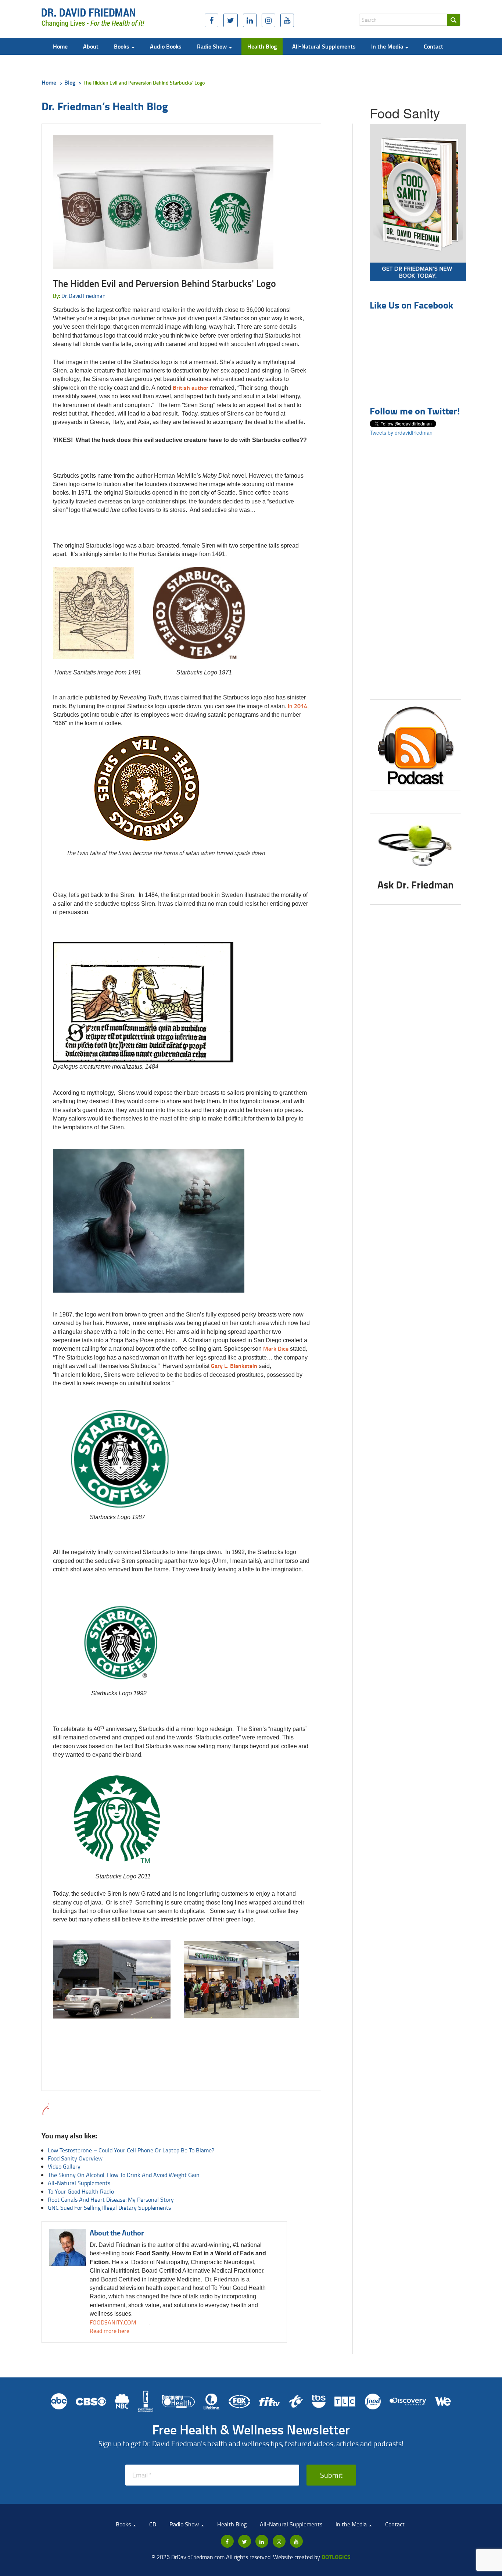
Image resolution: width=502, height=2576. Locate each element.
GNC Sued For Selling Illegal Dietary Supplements (109, 2208)
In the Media (388, 46)
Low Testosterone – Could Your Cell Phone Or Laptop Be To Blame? (131, 2150)
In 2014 (297, 706)
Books (122, 46)
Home (60, 46)
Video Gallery (64, 2166)
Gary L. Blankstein (234, 1366)
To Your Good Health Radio (81, 2191)
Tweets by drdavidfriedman (401, 432)
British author (191, 387)
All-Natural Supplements (324, 46)
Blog (70, 82)
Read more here (110, 2331)
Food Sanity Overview (75, 2158)
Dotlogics (336, 2557)
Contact (433, 46)
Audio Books (166, 46)
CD (153, 2524)
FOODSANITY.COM (113, 2322)
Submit (331, 2475)
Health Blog (262, 46)
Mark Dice (276, 1348)
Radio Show (213, 46)
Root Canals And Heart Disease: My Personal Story (111, 2199)
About (91, 46)
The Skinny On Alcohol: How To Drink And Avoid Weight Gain (124, 2175)
